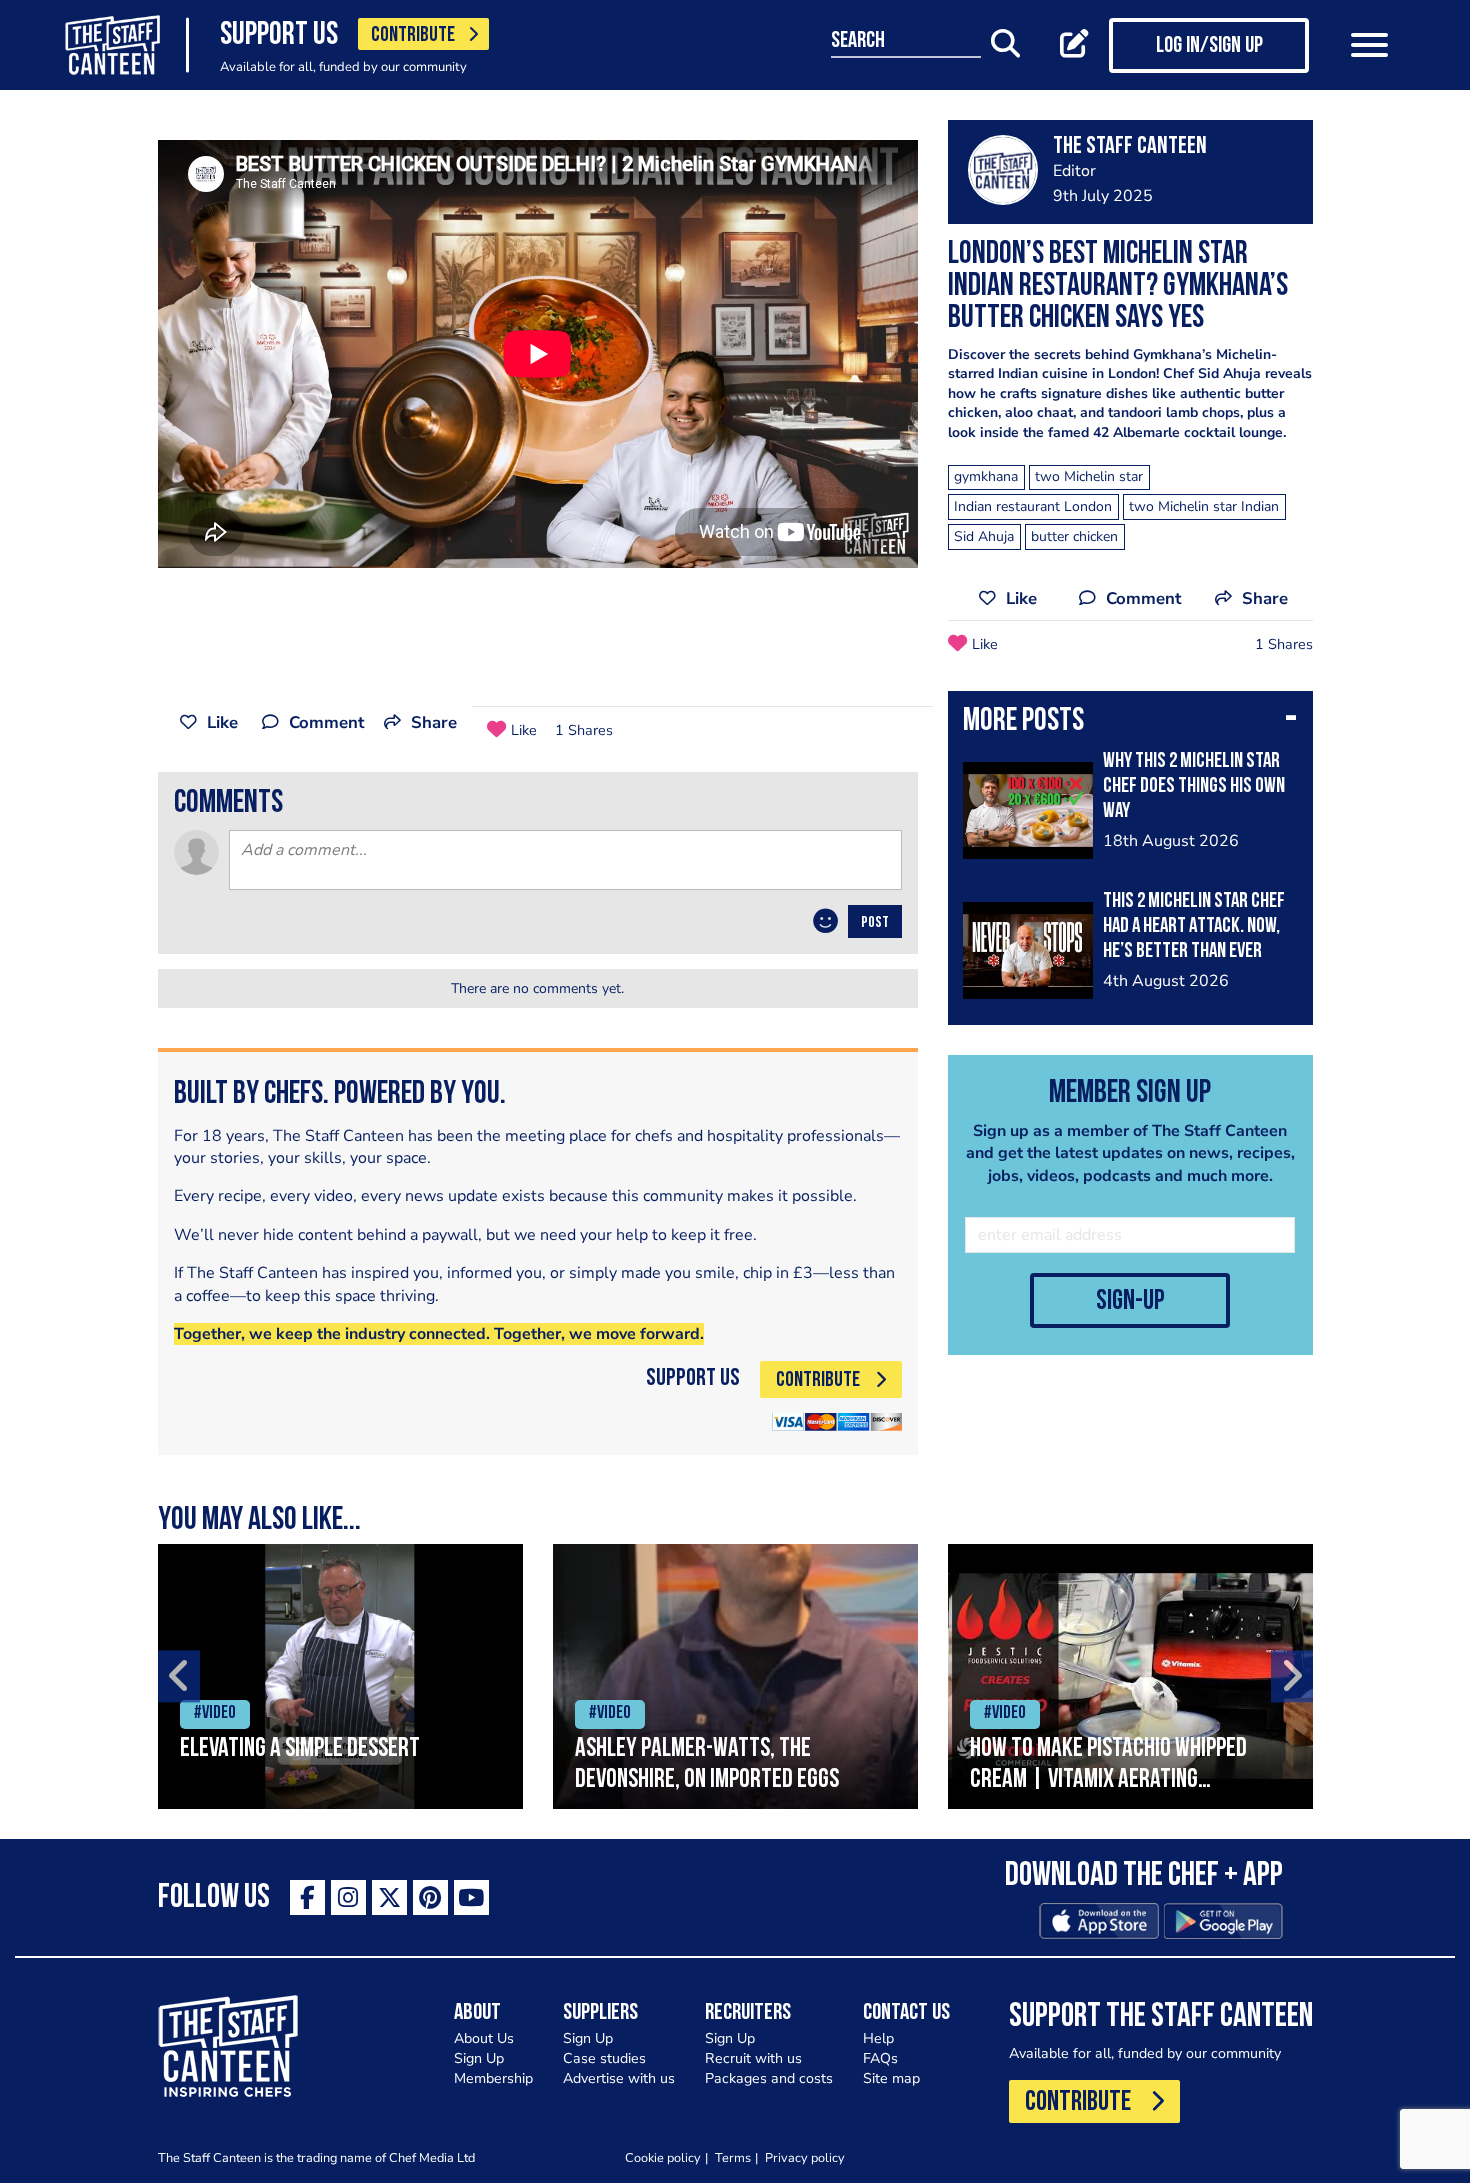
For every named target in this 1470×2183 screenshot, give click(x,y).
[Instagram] (348, 1897)
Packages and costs (769, 2078)
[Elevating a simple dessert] (340, 1676)
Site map (891, 2078)
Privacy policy (805, 2157)
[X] (389, 1897)
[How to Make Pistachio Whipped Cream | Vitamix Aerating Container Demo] (1130, 1676)
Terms (733, 2157)
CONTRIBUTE (413, 35)
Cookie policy (663, 2157)
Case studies (604, 2058)
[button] (1130, 723)
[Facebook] (307, 1897)
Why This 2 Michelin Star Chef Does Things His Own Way (1194, 786)
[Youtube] (471, 1897)
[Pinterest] (430, 1897)
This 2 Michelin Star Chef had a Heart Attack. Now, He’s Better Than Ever (1194, 926)
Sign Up (479, 2058)
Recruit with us (753, 2058)
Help (878, 2038)
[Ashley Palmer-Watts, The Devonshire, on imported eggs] (735, 1676)
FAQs (880, 2058)
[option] (340, 1676)
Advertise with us (619, 2078)
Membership (493, 2078)
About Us (484, 2038)
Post (875, 923)
